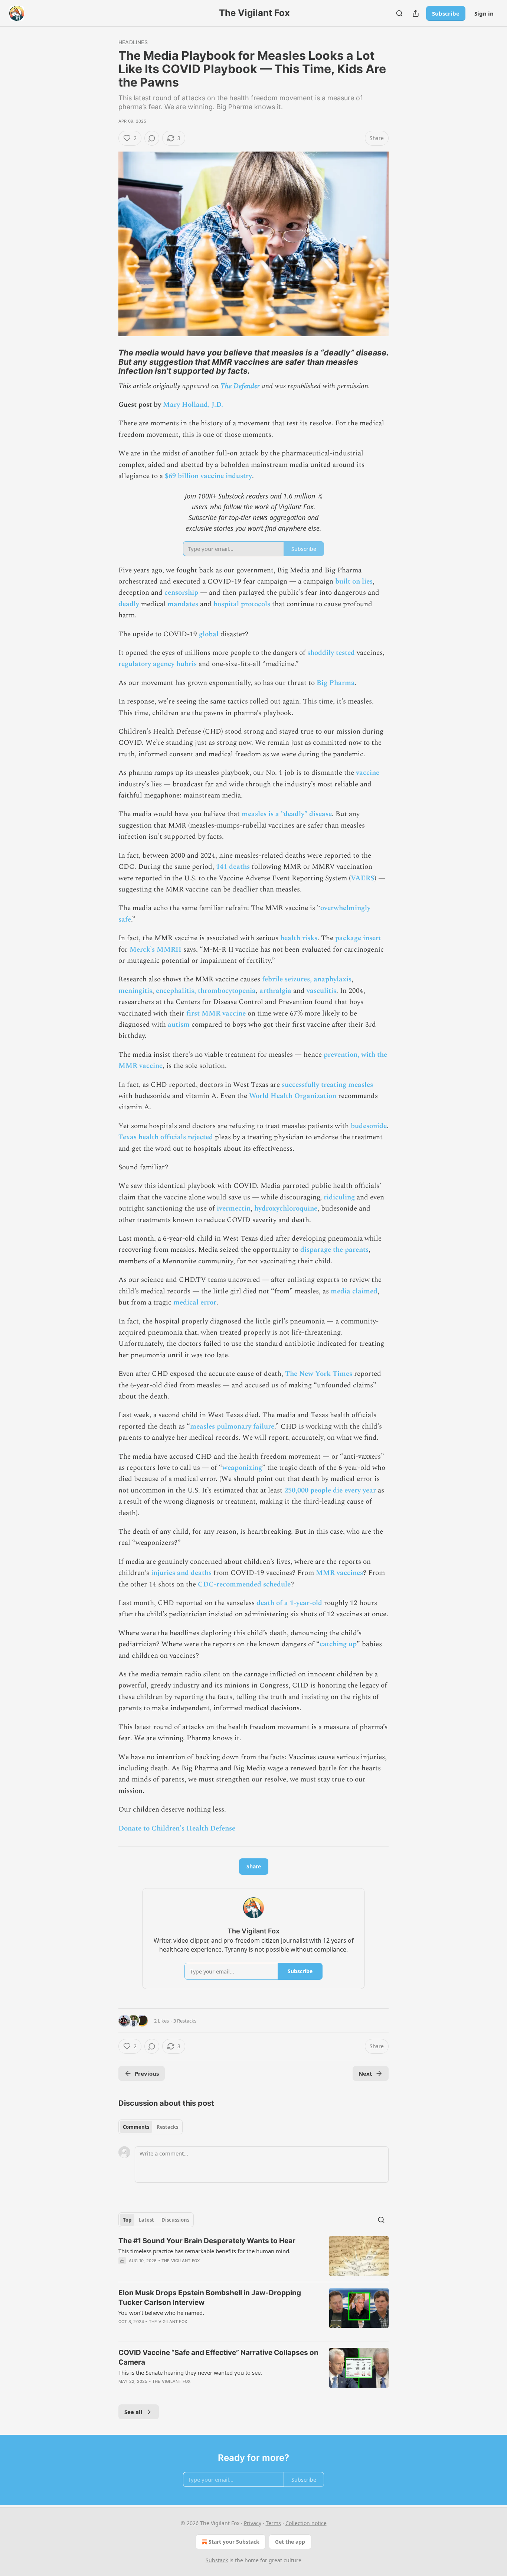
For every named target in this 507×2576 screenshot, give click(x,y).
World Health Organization (293, 1096)
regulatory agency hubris (158, 664)
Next (365, 2073)
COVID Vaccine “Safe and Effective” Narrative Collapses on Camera (218, 2357)
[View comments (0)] (152, 138)
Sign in (484, 13)
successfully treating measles (327, 1085)
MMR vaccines (339, 1573)
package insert (358, 938)
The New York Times (319, 1374)
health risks (299, 938)
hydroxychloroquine (286, 1209)
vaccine (368, 773)
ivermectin (234, 1209)
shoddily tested (331, 653)
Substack (217, 2560)
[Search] (399, 13)
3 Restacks (185, 2021)
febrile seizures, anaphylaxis (307, 979)
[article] (253, 2256)
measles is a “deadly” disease (287, 814)
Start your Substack (234, 2542)
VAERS (363, 878)
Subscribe (446, 13)
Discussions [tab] (175, 2220)
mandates (183, 604)
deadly (130, 604)
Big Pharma (336, 683)
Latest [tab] (146, 2220)
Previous (147, 2073)
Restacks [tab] (167, 2127)
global (209, 634)
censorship (181, 593)
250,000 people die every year (330, 1490)
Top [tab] (127, 2220)
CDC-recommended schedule (244, 1584)
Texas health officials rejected (166, 1137)
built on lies (354, 582)
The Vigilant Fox (181, 2261)
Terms (273, 2523)
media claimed (354, 1291)
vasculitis (321, 991)
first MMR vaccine (216, 1013)
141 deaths (233, 867)
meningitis (135, 991)
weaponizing (242, 1468)
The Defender (240, 386)
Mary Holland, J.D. (193, 405)
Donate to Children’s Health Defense (177, 1828)
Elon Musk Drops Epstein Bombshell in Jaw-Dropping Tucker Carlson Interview (210, 2298)
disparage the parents (334, 1250)
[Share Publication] (416, 13)
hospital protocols (242, 604)
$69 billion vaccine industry (208, 476)
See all (133, 2412)
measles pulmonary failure (232, 1427)
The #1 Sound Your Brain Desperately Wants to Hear (207, 2241)
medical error (195, 1302)
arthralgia (275, 991)
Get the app (290, 2542)
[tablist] (151, 2127)
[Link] (108, 362)
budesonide (369, 1126)
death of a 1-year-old (289, 1603)
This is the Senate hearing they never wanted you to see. (190, 2372)
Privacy (253, 2523)
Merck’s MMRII (156, 950)
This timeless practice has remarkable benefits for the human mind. (205, 2251)
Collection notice (306, 2523)
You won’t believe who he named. (161, 2313)
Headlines (133, 42)
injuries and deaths (181, 1573)
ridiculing (339, 1197)
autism (179, 1025)
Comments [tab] (136, 2127)
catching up (338, 1644)
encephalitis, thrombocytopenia (206, 991)
